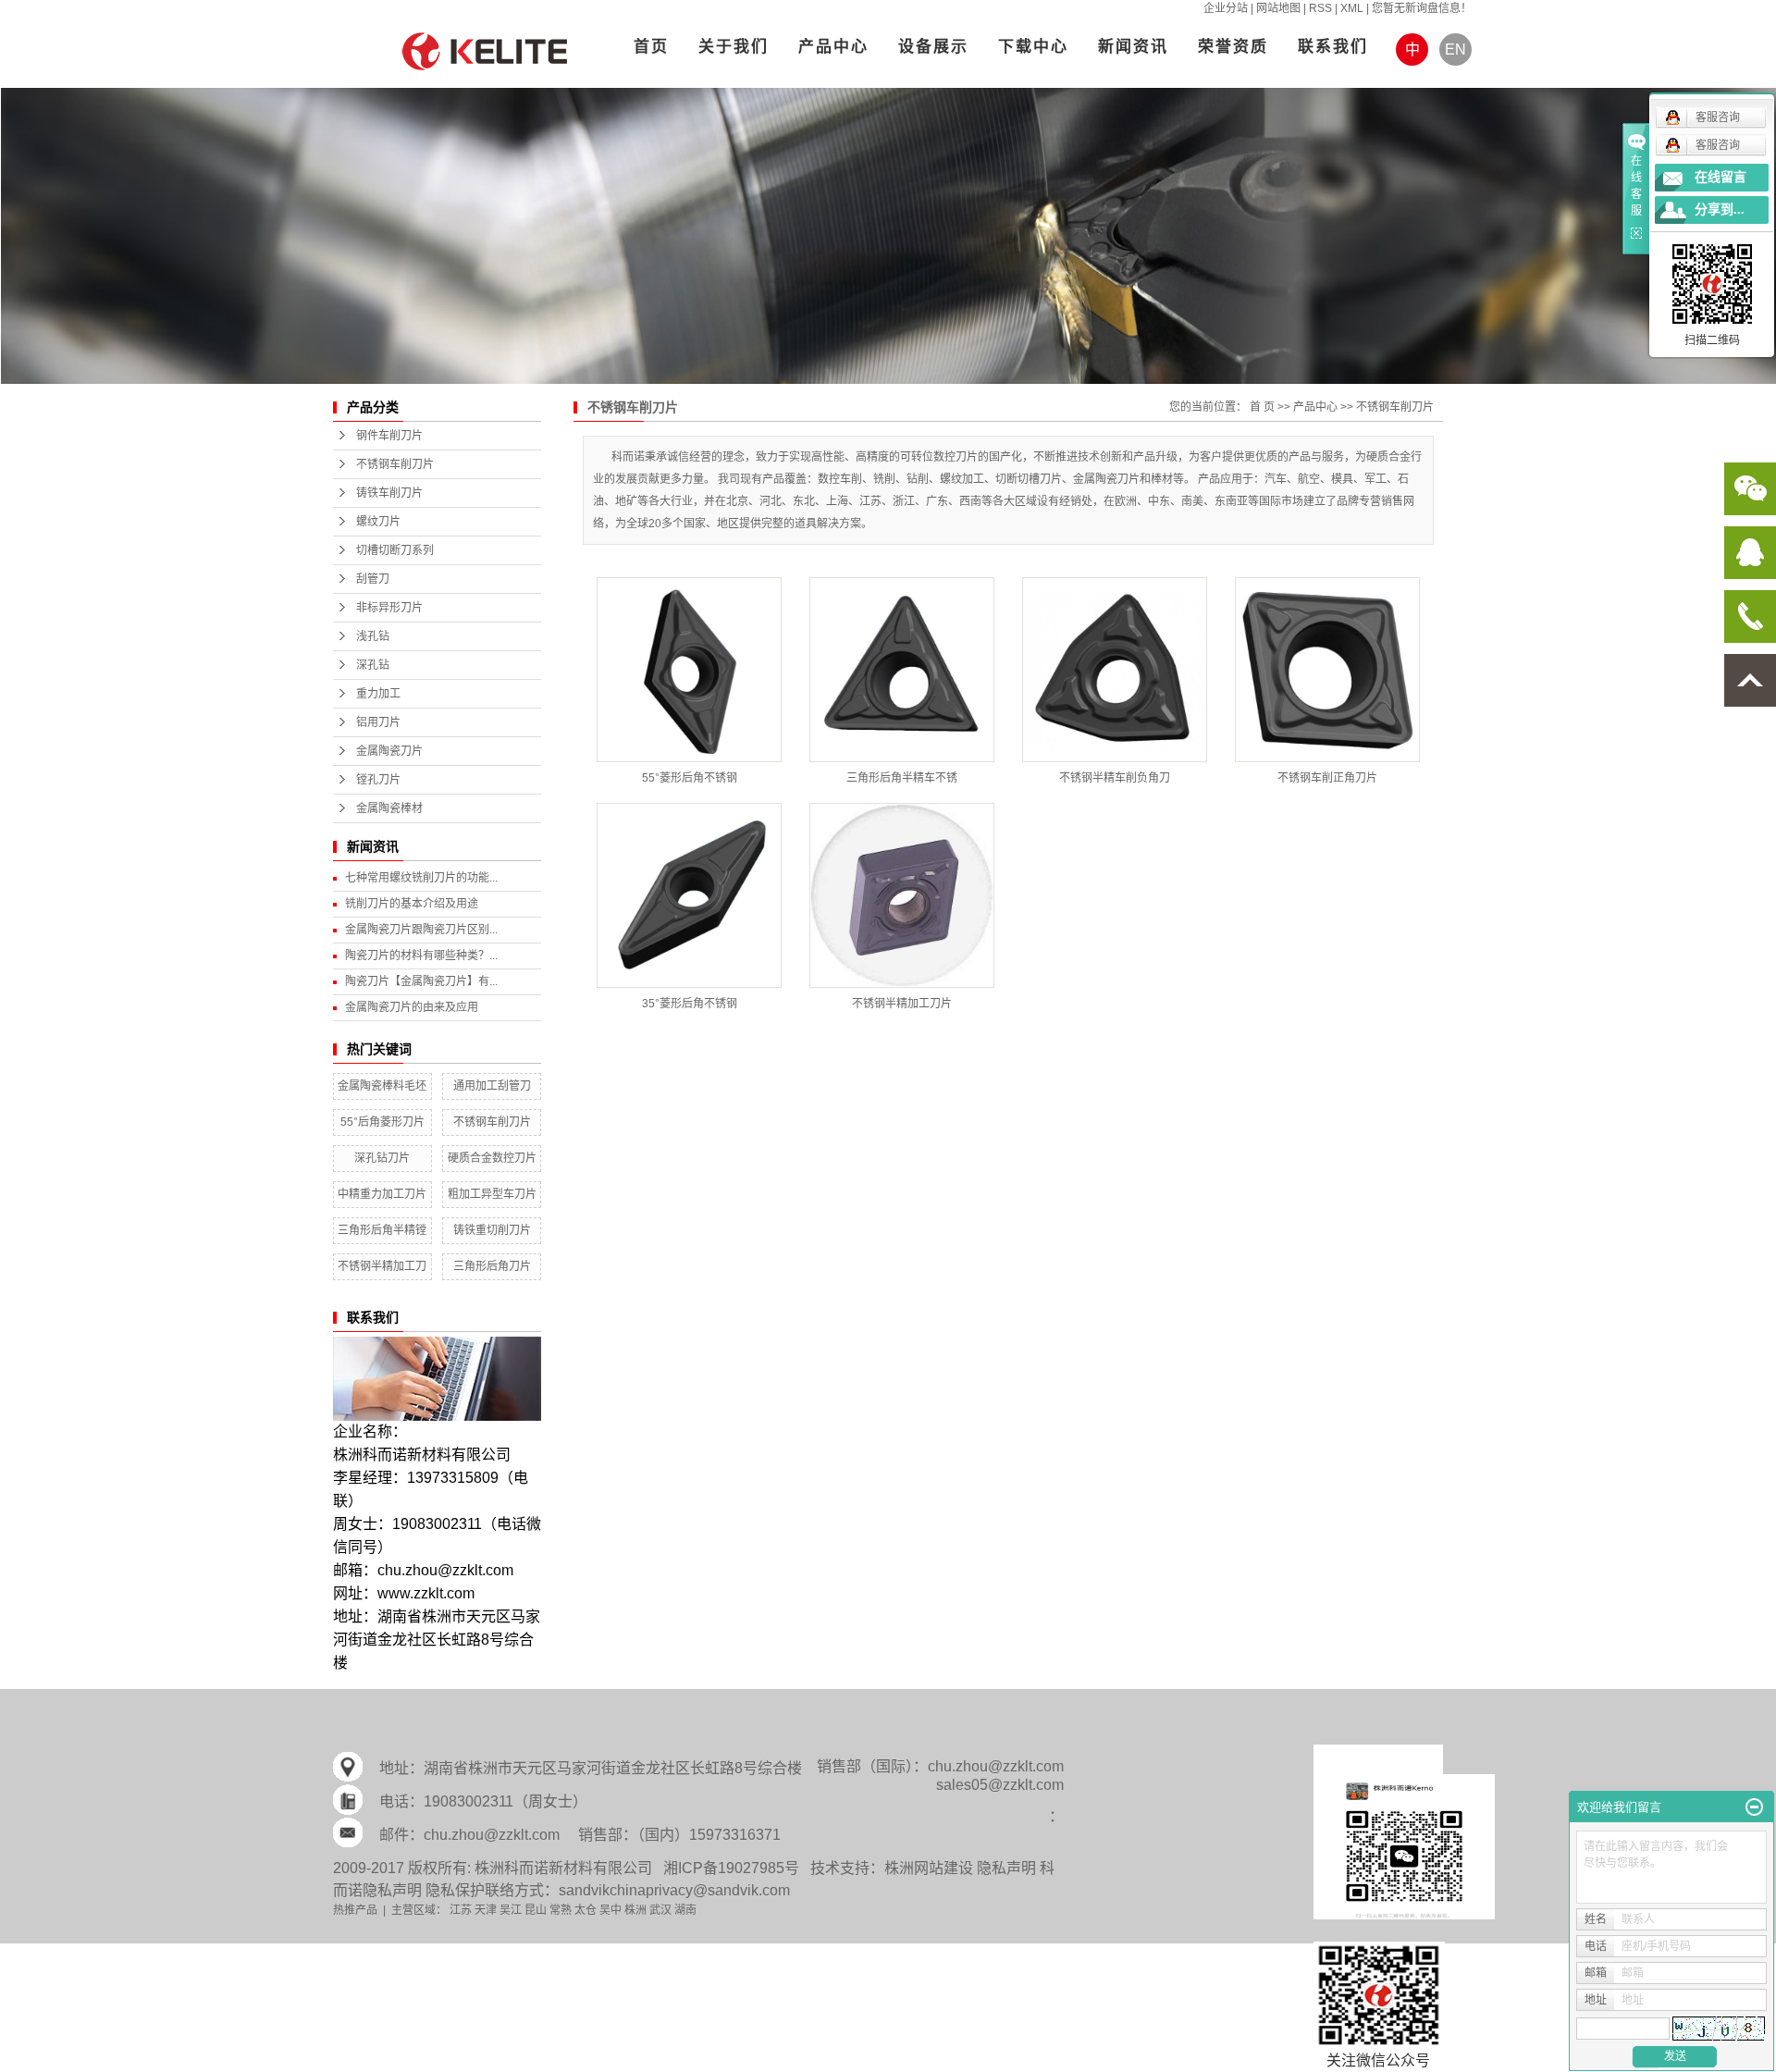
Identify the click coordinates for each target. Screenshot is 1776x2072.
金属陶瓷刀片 (389, 751)
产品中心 (833, 47)
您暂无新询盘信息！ (1422, 8)
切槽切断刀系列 (395, 550)
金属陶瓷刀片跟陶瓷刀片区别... (421, 930)
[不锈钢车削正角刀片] (1327, 670)
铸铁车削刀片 (389, 493)
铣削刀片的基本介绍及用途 (412, 904)
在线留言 (1720, 177)
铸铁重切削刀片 (492, 1230)
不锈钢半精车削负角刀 (1115, 778)
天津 (486, 1910)
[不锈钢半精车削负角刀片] (1115, 670)
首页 (651, 47)
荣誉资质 (1233, 47)
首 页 (1262, 407)
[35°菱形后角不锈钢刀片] (689, 895)
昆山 (536, 1910)
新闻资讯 (1133, 47)
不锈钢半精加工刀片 (902, 1004)
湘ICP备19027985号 (731, 1868)
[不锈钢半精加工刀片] (902, 895)
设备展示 (933, 47)
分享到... (1720, 210)
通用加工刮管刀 (492, 1086)
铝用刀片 (378, 722)
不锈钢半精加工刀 (382, 1266)
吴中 (610, 1910)
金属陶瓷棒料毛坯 (382, 1086)
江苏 (461, 1910)
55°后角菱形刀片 (382, 1122)
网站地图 (1278, 8)
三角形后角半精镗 (382, 1230)
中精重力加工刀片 (382, 1194)
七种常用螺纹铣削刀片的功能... (421, 878)
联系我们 (1333, 47)
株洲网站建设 (929, 1868)
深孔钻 (373, 665)
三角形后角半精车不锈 (902, 778)
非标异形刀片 (389, 608)
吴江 (511, 1910)
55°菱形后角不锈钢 (690, 778)
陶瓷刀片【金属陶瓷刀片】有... (421, 981)
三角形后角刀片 (492, 1266)
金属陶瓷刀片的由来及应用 (412, 1007)
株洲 (635, 1910)
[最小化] (1754, 1807)
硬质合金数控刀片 (492, 1158)
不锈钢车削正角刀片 (1327, 778)
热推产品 (355, 1910)
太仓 (586, 1910)
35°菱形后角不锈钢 (690, 1004)
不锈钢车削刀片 (395, 464)
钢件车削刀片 (389, 436)
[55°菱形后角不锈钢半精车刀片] (689, 670)
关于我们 (734, 47)
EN (1455, 49)
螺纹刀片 (378, 522)
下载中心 (1033, 47)
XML (1352, 8)
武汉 (660, 1910)
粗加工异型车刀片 (492, 1194)
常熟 (561, 1910)
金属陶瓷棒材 (389, 808)
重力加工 (378, 694)
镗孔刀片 (378, 780)
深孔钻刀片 (382, 1158)
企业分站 (1226, 8)
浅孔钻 (373, 636)
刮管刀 (373, 579)
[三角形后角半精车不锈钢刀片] (902, 670)
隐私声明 (1006, 1868)
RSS (1320, 8)
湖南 (685, 1910)
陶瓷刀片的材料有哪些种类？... (421, 956)
